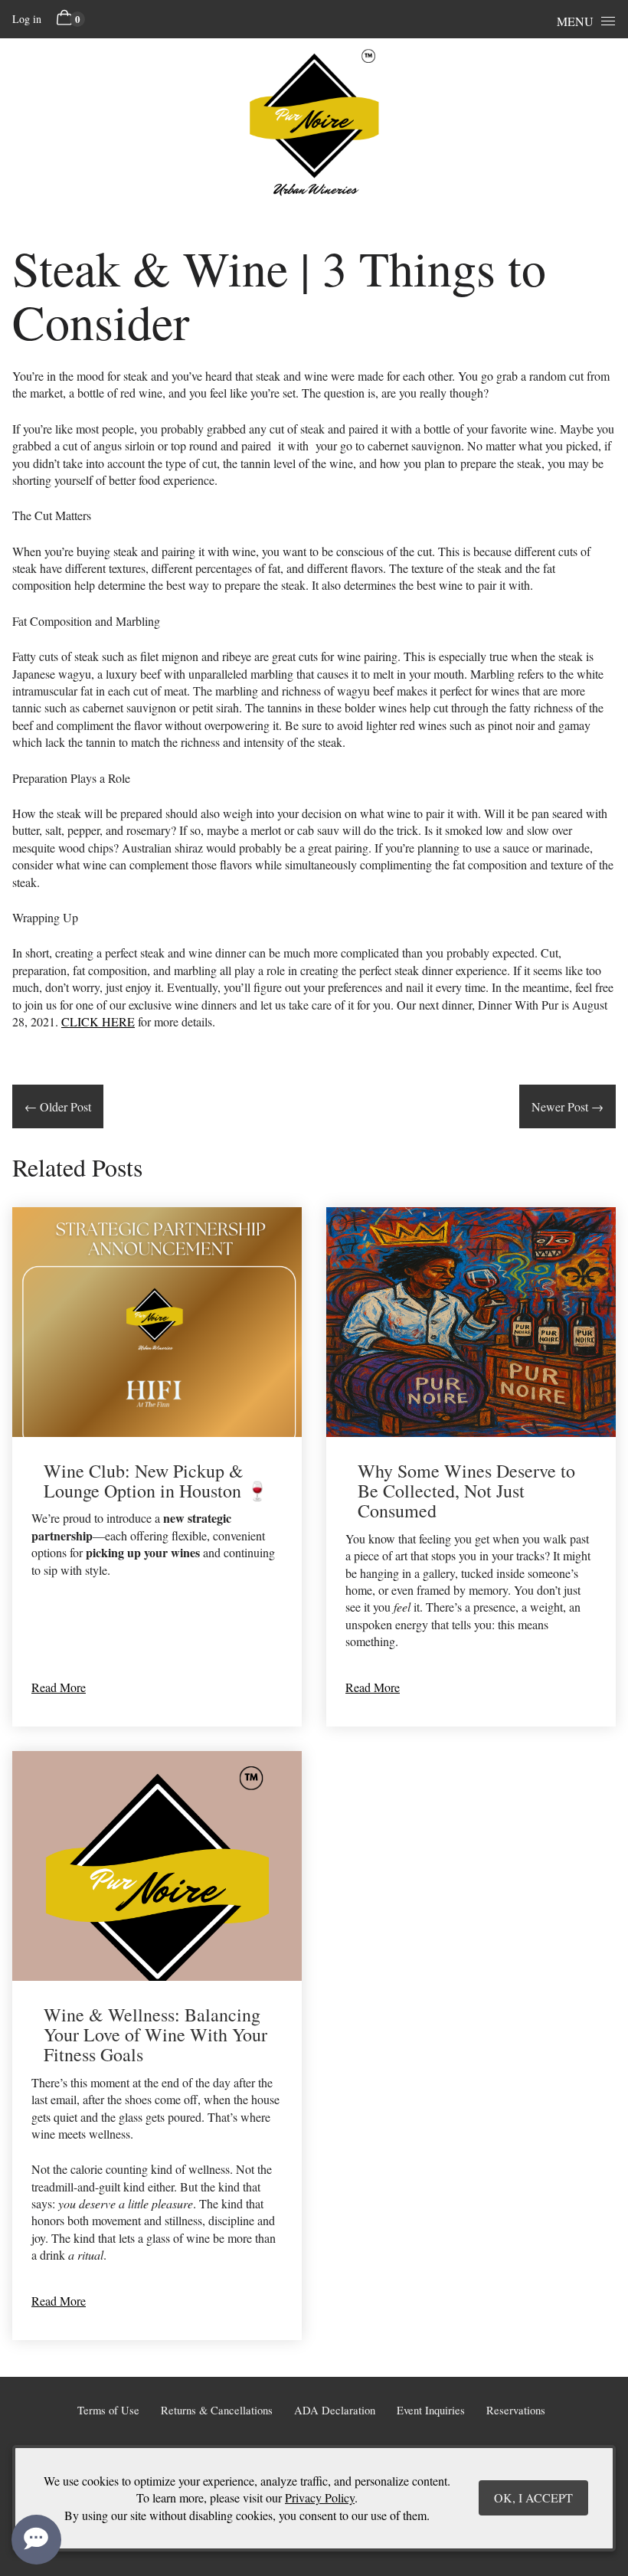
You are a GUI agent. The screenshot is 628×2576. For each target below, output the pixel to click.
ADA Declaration (335, 2410)
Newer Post (567, 1106)
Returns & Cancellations (217, 2410)
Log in (27, 19)
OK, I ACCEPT (533, 2497)
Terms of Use (108, 2410)
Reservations (516, 2410)
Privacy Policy (320, 2497)
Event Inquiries (431, 2410)
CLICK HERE (98, 1021)
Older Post (58, 1106)
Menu (575, 21)
